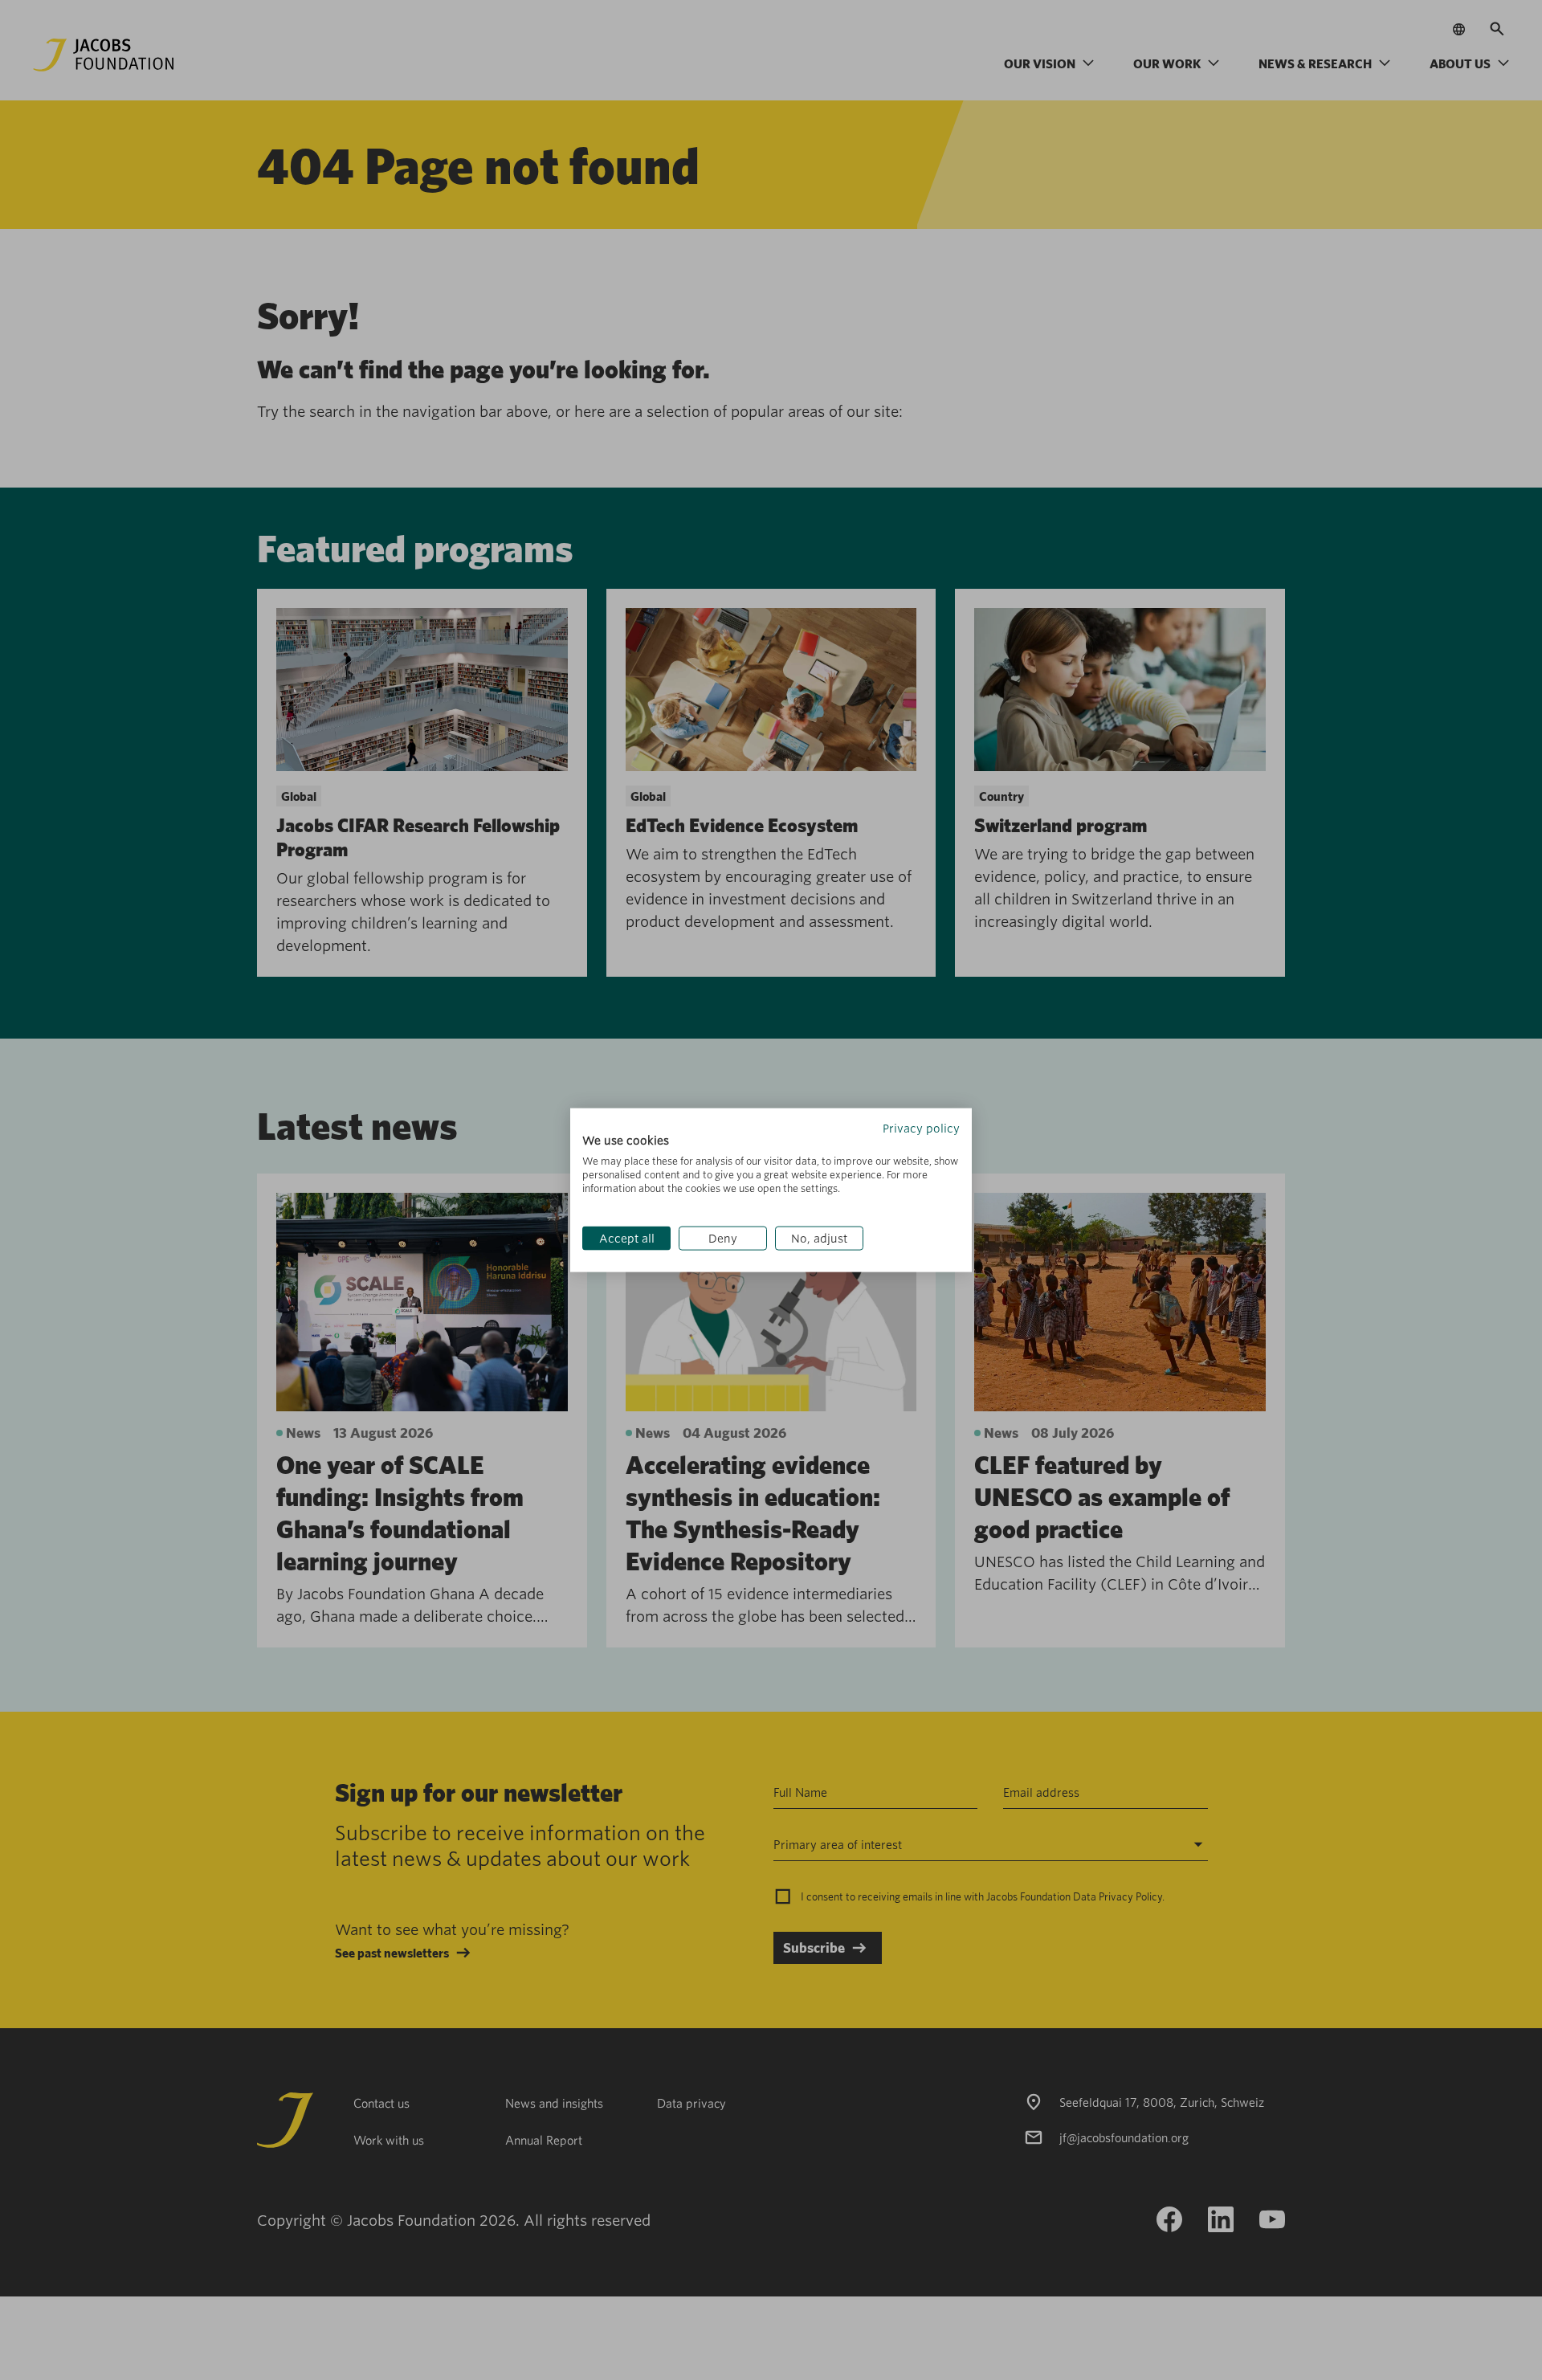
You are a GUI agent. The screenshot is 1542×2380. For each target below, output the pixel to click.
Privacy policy (921, 1128)
